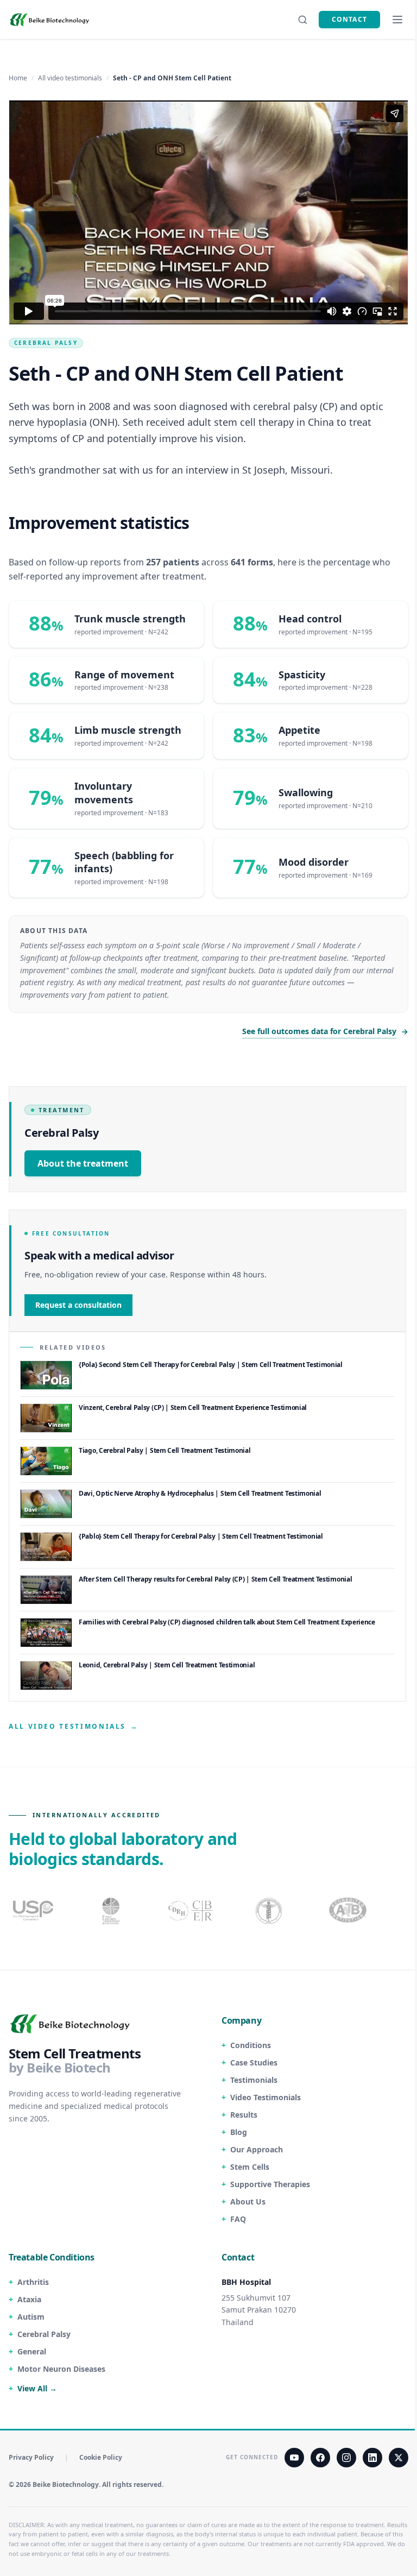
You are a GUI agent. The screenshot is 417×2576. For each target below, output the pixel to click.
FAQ (238, 2219)
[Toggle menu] (397, 20)
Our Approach (257, 2149)
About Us (248, 2202)
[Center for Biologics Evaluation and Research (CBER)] (270, 1911)
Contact (349, 19)
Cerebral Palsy (46, 343)
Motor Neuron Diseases (61, 2369)
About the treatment (83, 1163)
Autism (31, 2317)
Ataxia (29, 2299)
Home (18, 78)
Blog (239, 2132)
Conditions (251, 2045)
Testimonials (254, 2080)
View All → (37, 2388)
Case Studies (254, 2062)
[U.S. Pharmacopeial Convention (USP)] (33, 1911)
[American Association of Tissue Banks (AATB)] (349, 1911)
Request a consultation (78, 1305)
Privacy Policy (31, 2458)
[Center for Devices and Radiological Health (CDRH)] (191, 1911)
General (32, 2351)
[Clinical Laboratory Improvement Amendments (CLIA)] (112, 1911)
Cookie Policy (101, 2458)
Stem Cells (250, 2167)
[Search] (302, 20)
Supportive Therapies (270, 2184)
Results (244, 2115)
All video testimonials (70, 78)
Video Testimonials (266, 2097)
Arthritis (33, 2282)
